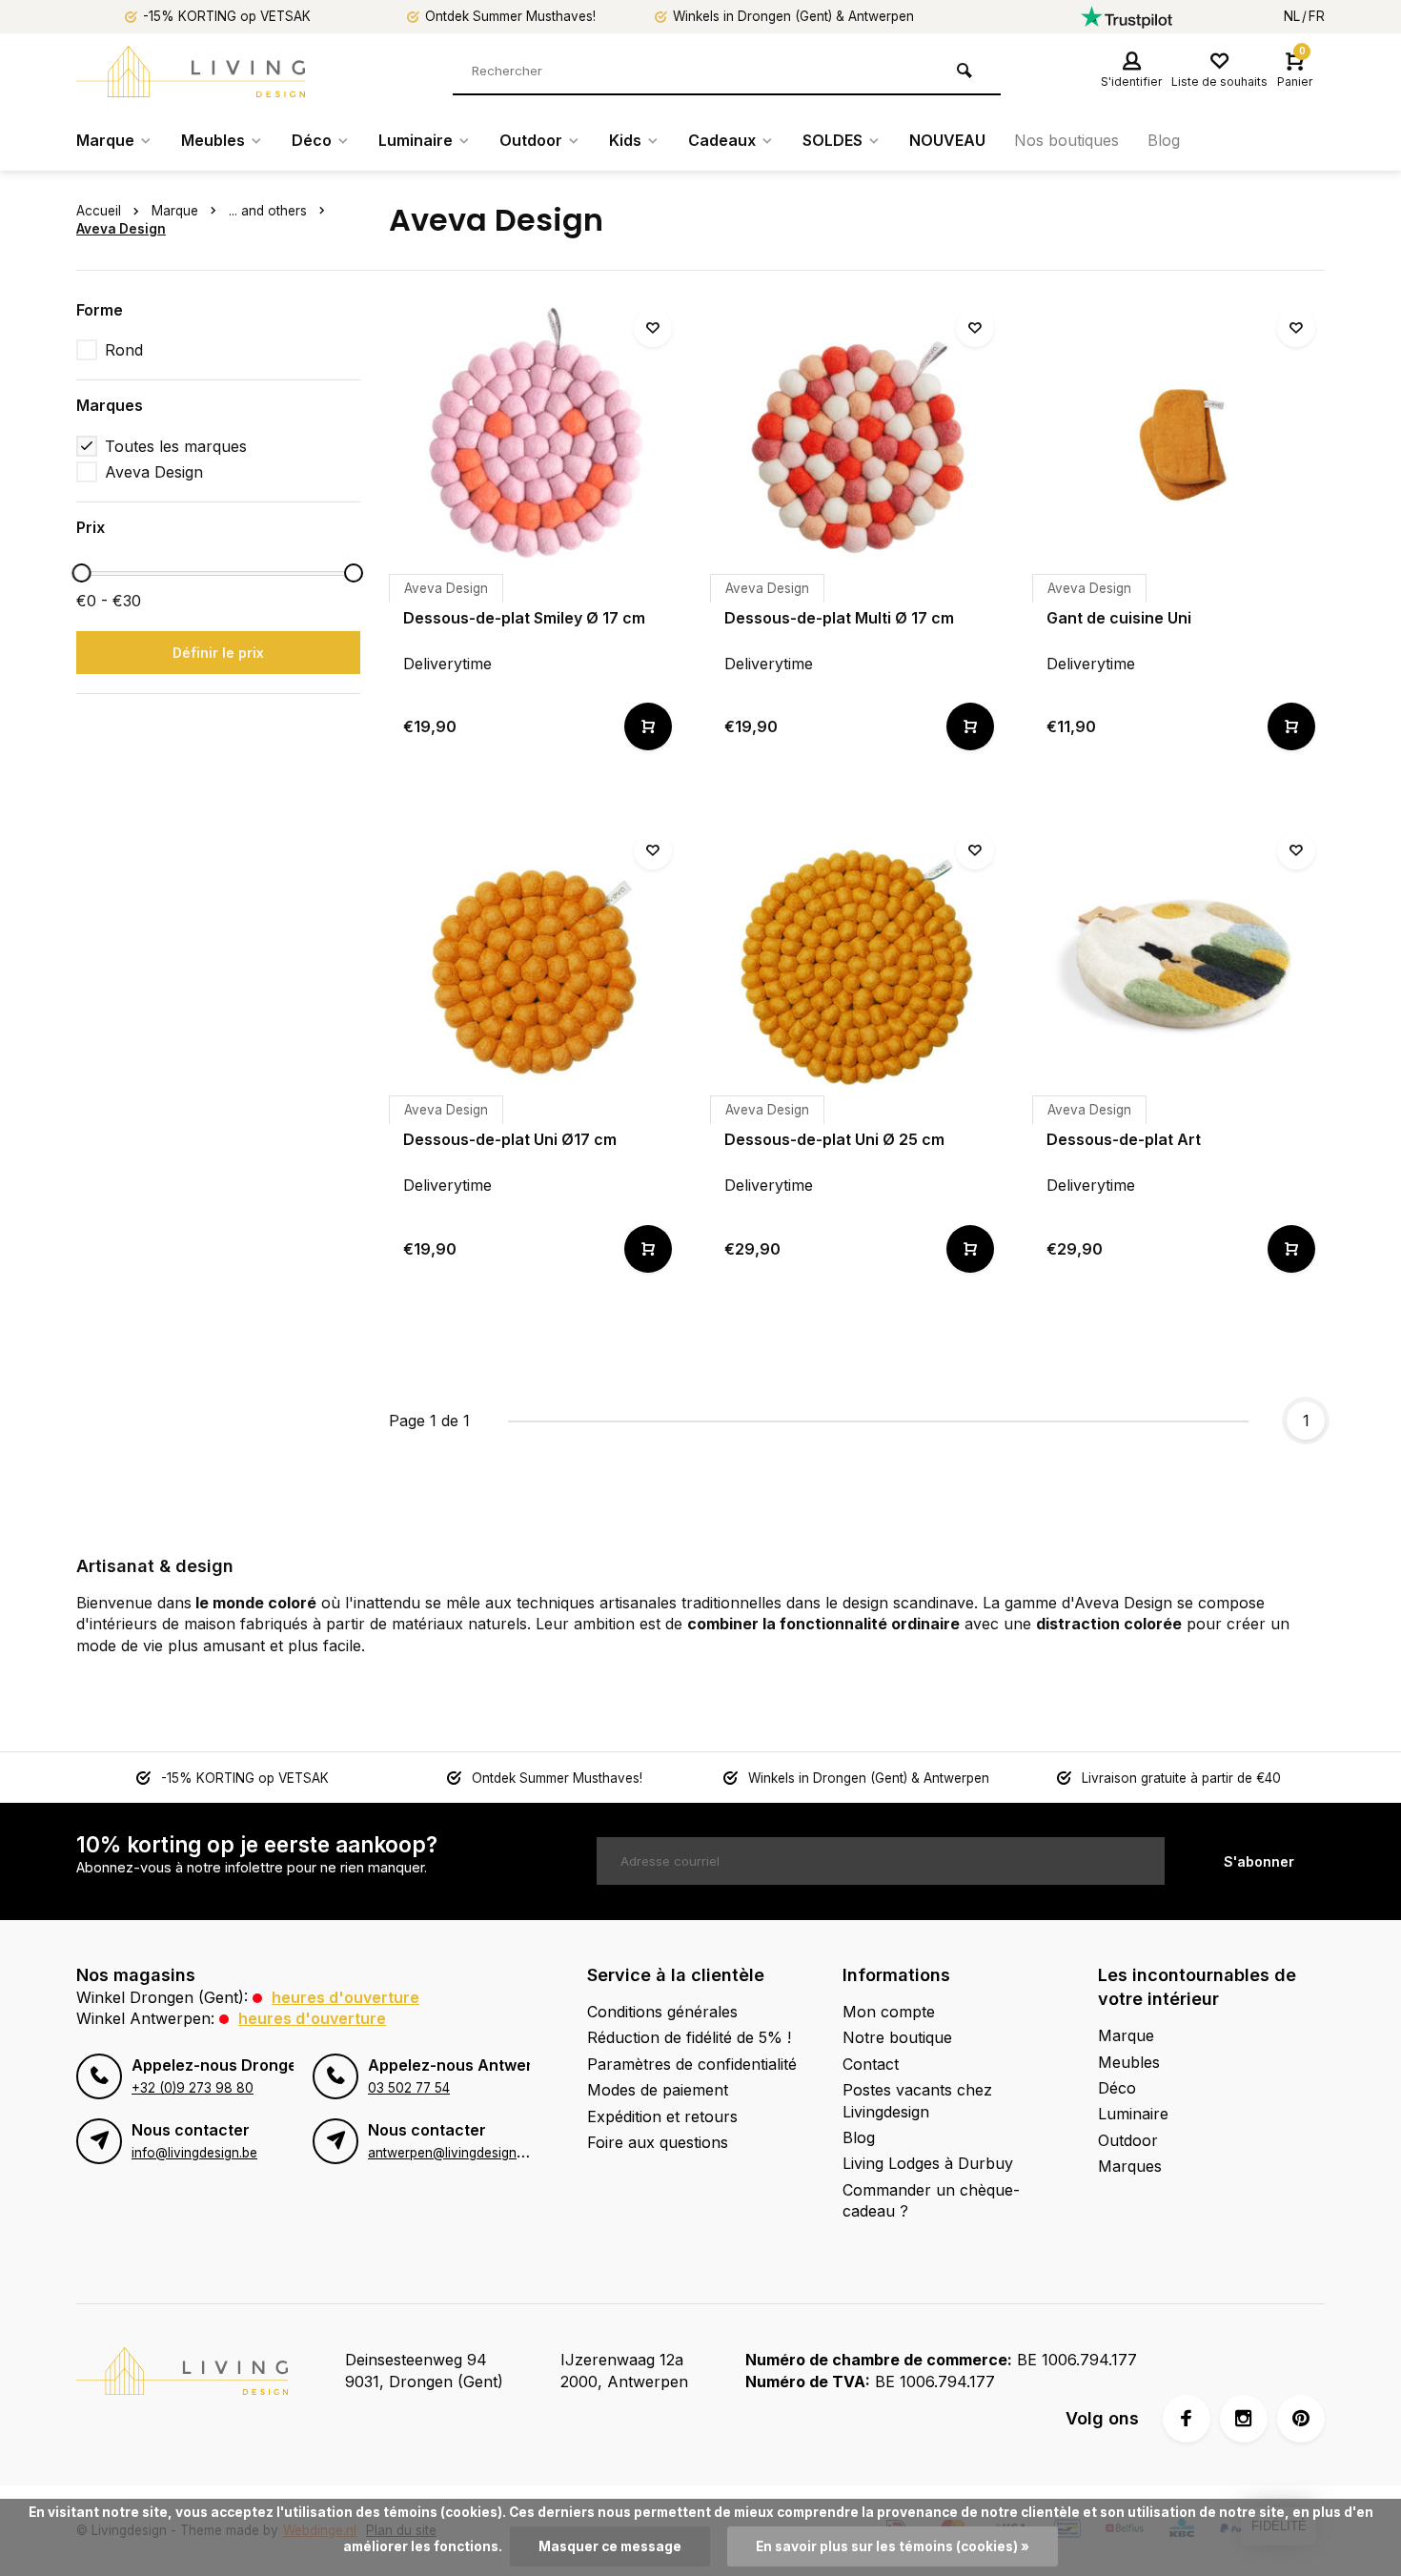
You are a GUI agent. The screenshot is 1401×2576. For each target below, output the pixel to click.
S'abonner (1259, 1861)
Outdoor (531, 140)
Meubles (213, 140)
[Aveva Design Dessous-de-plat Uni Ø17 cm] (536, 969)
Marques (1130, 2166)
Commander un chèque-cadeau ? (931, 2200)
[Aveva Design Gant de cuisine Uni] (1179, 446)
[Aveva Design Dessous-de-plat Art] (1179, 969)
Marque (105, 140)
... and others (268, 211)
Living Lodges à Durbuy (928, 2163)
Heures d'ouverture (345, 1997)
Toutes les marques (176, 446)
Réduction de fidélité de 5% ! (689, 2037)
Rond (124, 350)
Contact (871, 2064)
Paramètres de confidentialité (692, 2064)
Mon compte (889, 2012)
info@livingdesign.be (194, 2153)
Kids (625, 140)
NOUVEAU (947, 140)
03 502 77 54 (409, 2088)
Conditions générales (662, 2012)
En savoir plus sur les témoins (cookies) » (893, 2546)
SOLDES (832, 140)
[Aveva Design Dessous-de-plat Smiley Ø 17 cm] (536, 446)
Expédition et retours (662, 2116)
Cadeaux (722, 140)
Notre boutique (897, 2037)
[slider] (81, 573)
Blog (1164, 140)
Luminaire (416, 140)
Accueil (99, 211)
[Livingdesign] (191, 72)
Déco (312, 140)
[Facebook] (1187, 2419)
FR (1317, 16)
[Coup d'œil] (648, 726)
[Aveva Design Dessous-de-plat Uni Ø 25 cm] (857, 969)
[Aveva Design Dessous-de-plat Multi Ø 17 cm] (857, 446)
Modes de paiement (658, 2090)
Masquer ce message (610, 2546)
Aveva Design (121, 229)
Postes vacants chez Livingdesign (917, 2100)
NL (1292, 16)
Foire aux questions (658, 2142)
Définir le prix (218, 653)
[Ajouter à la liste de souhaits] (653, 328)
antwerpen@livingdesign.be (451, 2153)
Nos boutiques (1066, 140)
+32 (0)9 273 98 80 (193, 2088)
